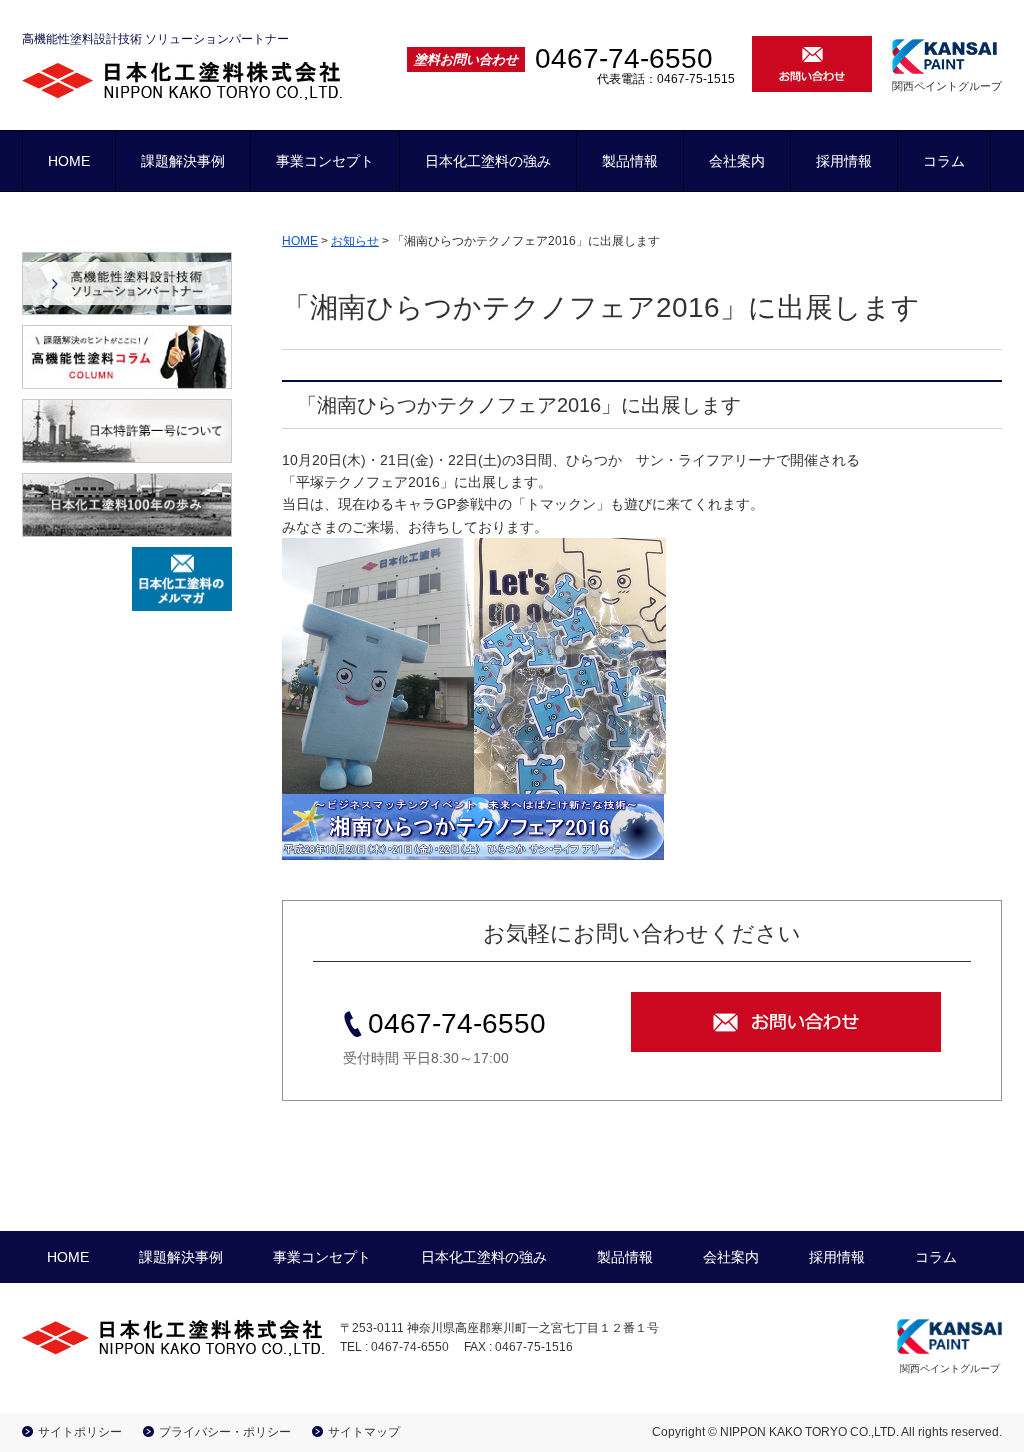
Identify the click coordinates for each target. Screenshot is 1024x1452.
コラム (944, 161)
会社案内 (737, 161)
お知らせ (355, 241)
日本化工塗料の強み (488, 161)
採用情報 (844, 161)
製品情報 (630, 161)
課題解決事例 (183, 161)
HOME (69, 161)
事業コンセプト (325, 161)
